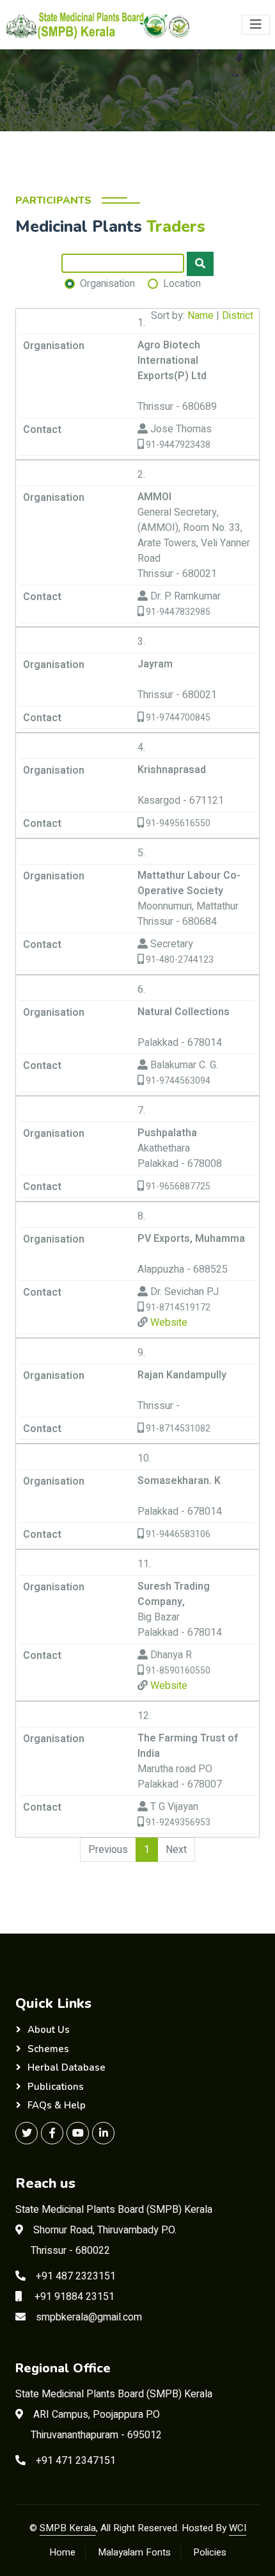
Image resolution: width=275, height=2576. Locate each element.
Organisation (107, 284)
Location (182, 284)
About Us (49, 2030)
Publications (56, 2087)
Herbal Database (67, 2067)
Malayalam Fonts (134, 2552)
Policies (210, 2552)
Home (62, 2552)
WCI (238, 2528)
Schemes (48, 2049)
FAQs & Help (57, 2105)
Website (168, 1323)
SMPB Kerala (68, 2528)
